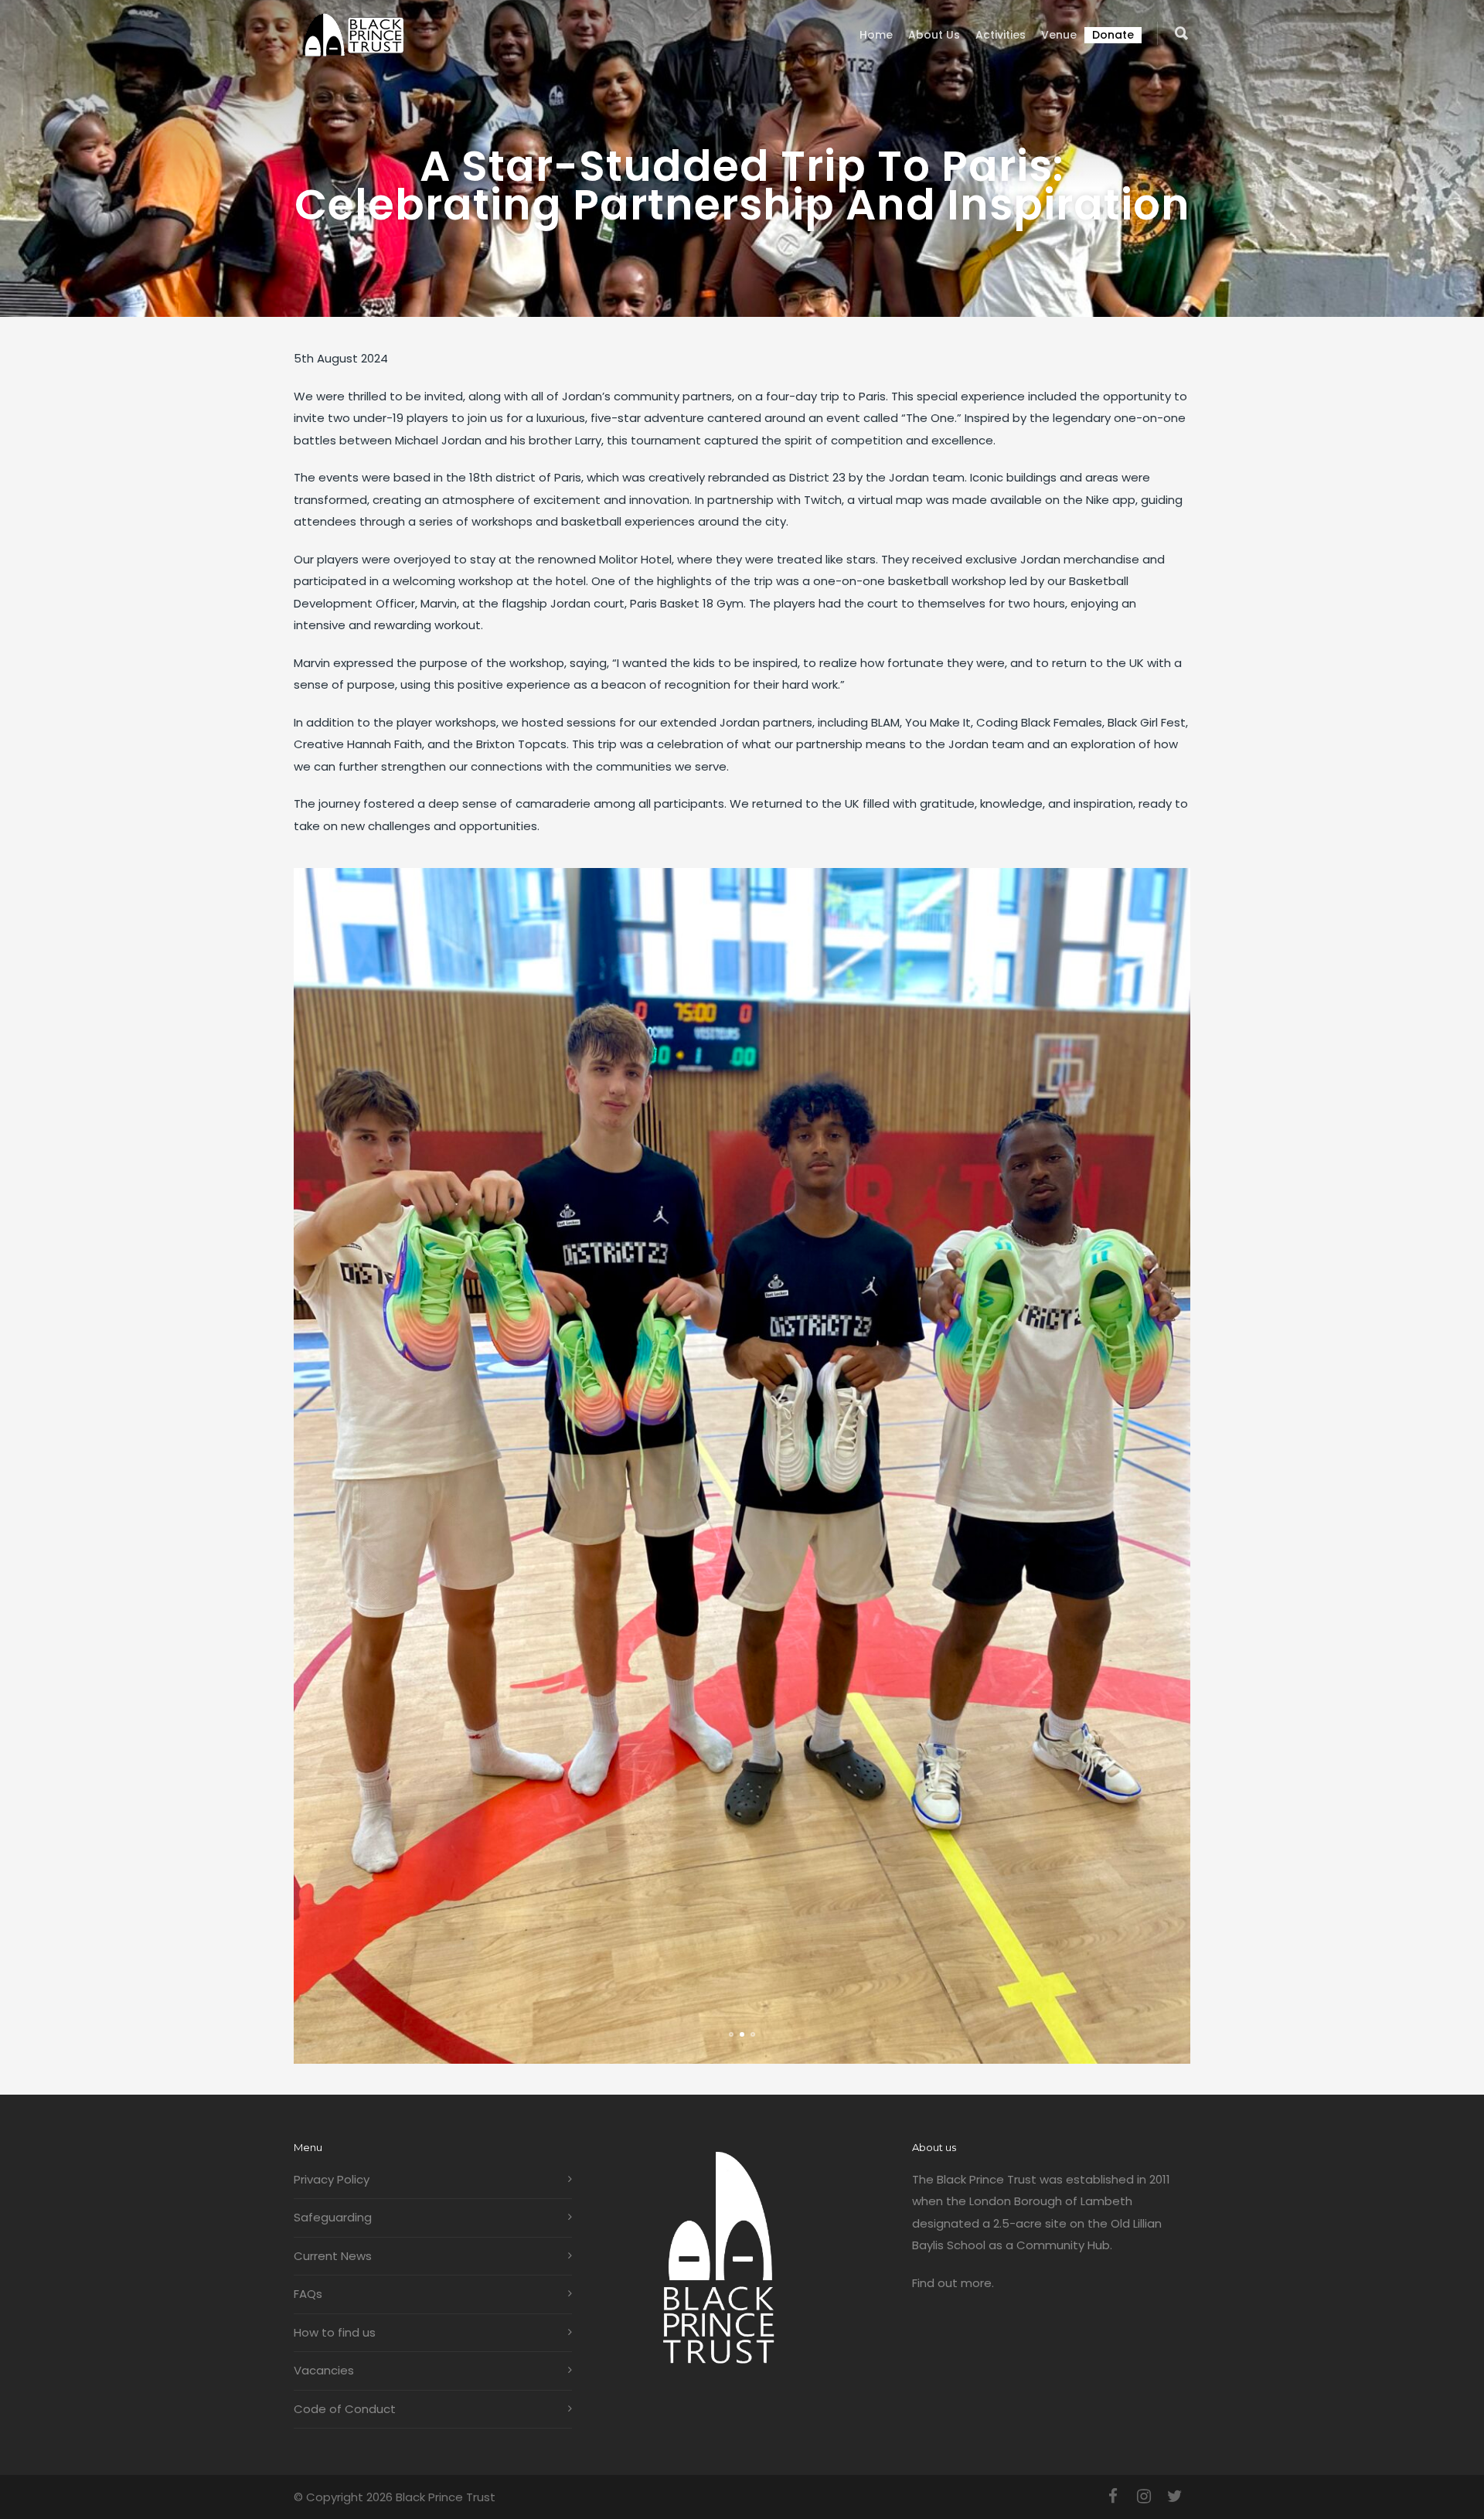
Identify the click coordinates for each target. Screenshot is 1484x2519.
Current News (333, 2256)
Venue (1059, 35)
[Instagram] (1144, 2497)
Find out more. (953, 2283)
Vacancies (324, 2370)
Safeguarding (333, 2217)
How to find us (335, 2332)
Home (876, 35)
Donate (1113, 35)
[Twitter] (1175, 2497)
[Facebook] (1113, 2497)
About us (934, 35)
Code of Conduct (345, 2409)
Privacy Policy (332, 2179)
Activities (1001, 35)
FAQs (308, 2294)
